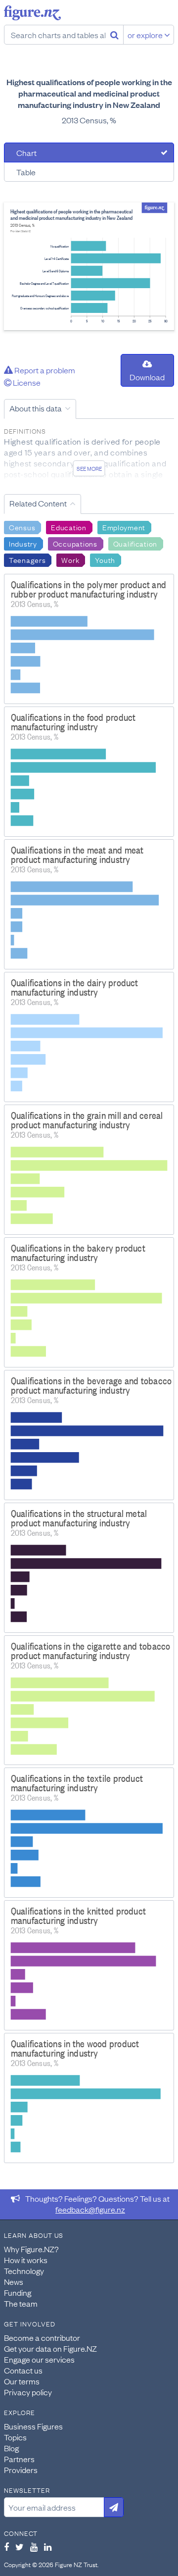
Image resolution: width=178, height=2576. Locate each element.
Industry (23, 543)
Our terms (22, 2381)
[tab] (89, 152)
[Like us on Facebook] (6, 2547)
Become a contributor (42, 2337)
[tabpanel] (89, 266)
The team (21, 2303)
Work (70, 559)
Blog (11, 2448)
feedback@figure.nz (90, 2209)
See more (89, 468)
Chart (26, 152)
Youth (105, 559)
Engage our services (39, 2359)
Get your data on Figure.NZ (50, 2348)
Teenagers (27, 559)
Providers (21, 2470)
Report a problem (44, 370)
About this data (36, 408)
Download (147, 377)
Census (22, 527)
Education (68, 527)
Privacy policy (28, 2392)
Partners (19, 2459)
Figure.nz (32, 13)
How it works (26, 2260)
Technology (24, 2271)
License (26, 382)
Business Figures (33, 2426)
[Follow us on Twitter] (20, 2547)
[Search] (114, 35)
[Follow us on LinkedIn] (48, 2547)
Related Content (38, 503)
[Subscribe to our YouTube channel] (34, 2547)
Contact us (23, 2370)
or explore (146, 35)
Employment (124, 527)
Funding (18, 2292)
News (14, 2281)
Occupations (75, 543)
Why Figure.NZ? (31, 2249)
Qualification (135, 543)
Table (26, 172)
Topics (15, 2437)
